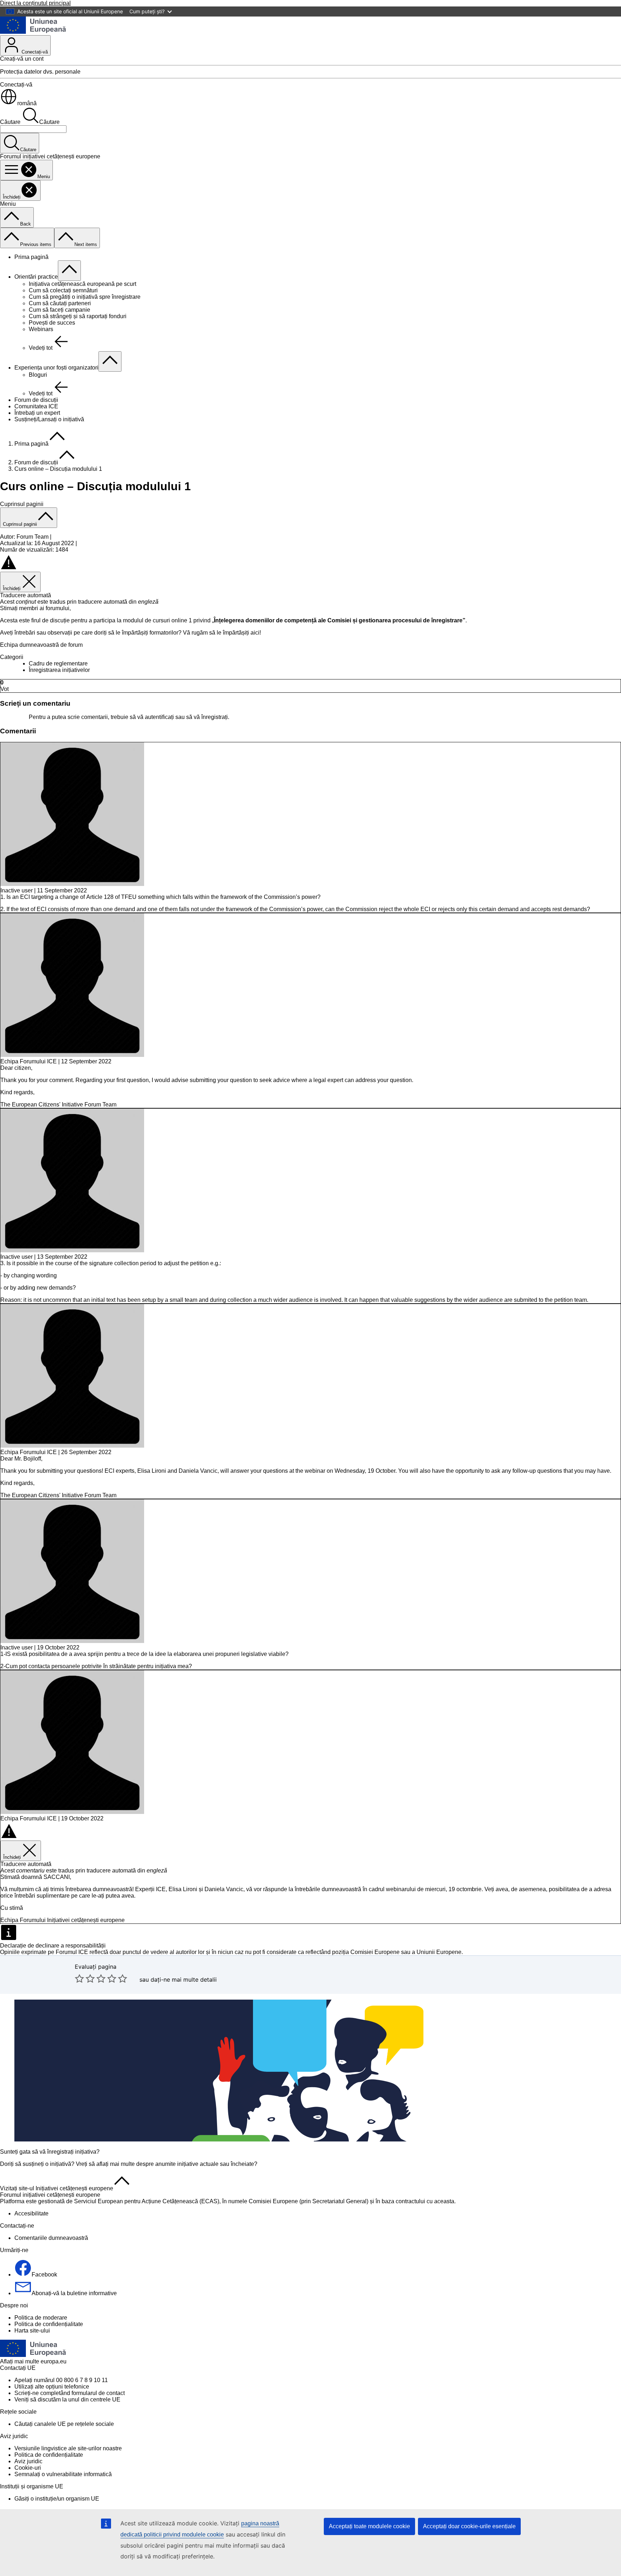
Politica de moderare (41, 2318)
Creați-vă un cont (22, 59)
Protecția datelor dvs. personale (40, 72)
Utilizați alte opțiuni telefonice (52, 2387)
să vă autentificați (152, 717)
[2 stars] (85, 1978)
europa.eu (54, 2361)
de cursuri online (166, 620)
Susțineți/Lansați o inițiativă (49, 419)
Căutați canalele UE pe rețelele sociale (64, 2424)
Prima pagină (31, 257)
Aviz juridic (28, 2461)
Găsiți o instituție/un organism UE (57, 2499)
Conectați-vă (34, 52)
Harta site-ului (32, 2331)
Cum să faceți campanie (59, 310)
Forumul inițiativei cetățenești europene (50, 2195)
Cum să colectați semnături (63, 290)
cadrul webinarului (392, 1889)
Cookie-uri (28, 2468)
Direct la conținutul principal (35, 3)
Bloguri (38, 375)
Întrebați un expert (37, 413)
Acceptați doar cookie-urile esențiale (469, 2526)
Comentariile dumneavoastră (51, 2238)
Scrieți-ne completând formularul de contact (70, 2393)
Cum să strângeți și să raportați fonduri (78, 316)
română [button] (27, 103)
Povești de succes (52, 323)
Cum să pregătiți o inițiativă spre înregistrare (85, 297)
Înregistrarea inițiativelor (59, 670)
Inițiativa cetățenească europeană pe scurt (82, 284)
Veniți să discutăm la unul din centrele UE (67, 2399)
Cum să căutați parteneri (60, 303)
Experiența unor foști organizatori (56, 368)
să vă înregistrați (207, 717)
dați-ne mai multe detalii (184, 1979)
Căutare (10, 122)
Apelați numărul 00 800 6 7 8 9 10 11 (61, 2380)
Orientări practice (36, 277)
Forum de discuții (36, 400)
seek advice (275, 1080)
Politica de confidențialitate (49, 2324)
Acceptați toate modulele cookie (369, 2526)
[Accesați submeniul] (69, 271)
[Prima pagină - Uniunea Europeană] (33, 32)
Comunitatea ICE (36, 406)
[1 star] (79, 1978)
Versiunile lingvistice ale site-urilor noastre (68, 2448)
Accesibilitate (31, 2213)
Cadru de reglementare (58, 663)
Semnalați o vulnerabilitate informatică (63, 2474)
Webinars (41, 329)
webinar (315, 1471)
